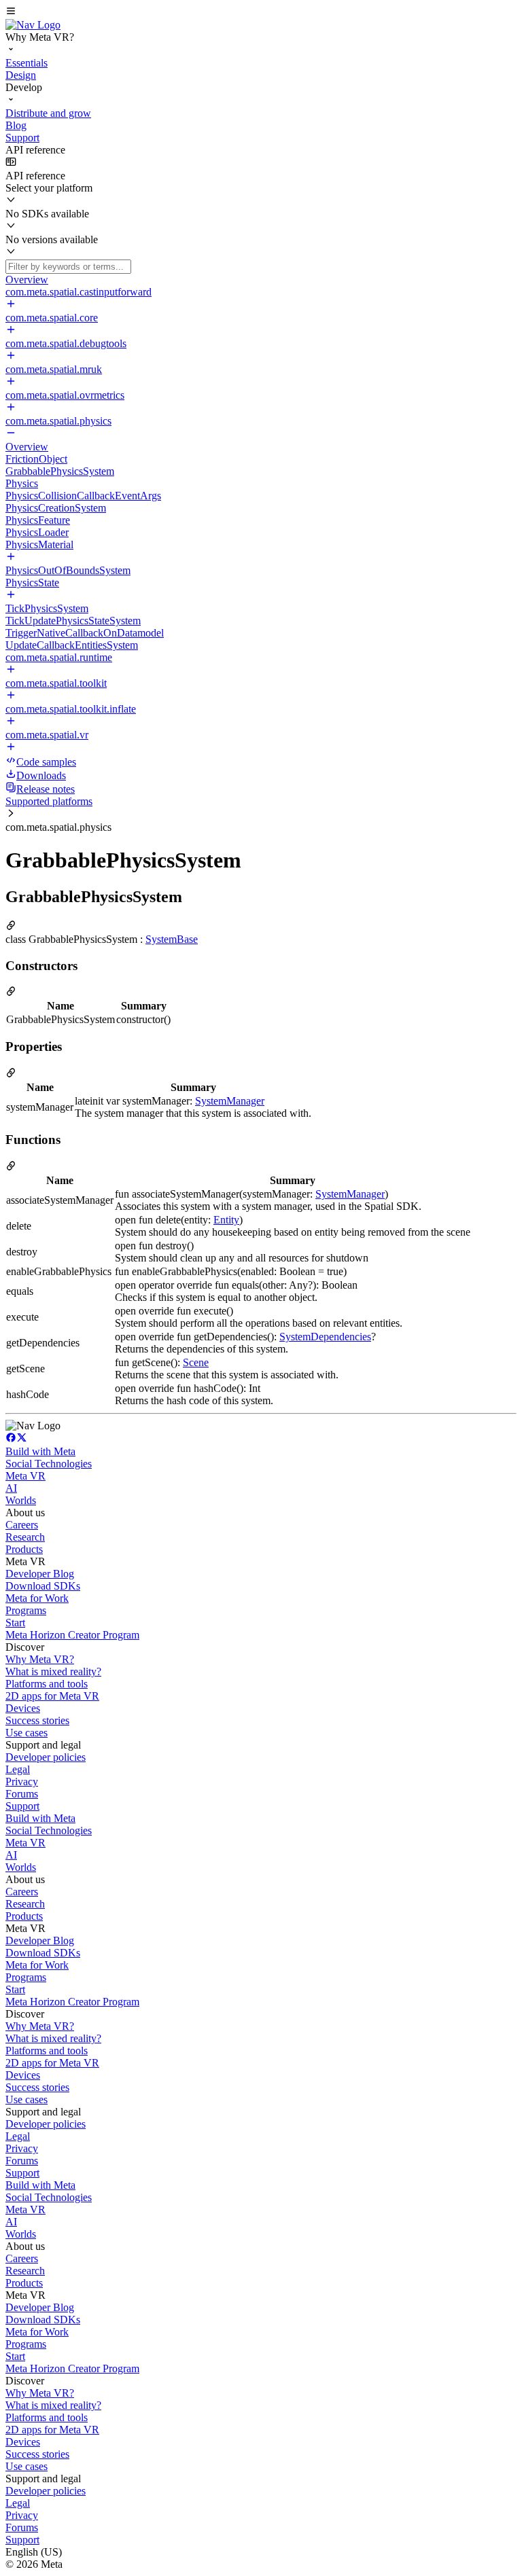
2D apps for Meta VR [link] (52, 1696)
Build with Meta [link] (40, 1451)
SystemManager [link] (230, 1101)
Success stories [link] (37, 1720)
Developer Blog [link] (40, 1574)
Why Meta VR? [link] (40, 1659)
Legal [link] (18, 1769)
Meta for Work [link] (37, 1598)
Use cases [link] (27, 1733)
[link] (33, 25)
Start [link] (15, 1623)
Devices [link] (23, 1708)
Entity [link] (226, 1220)
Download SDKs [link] (43, 1586)
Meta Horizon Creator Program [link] (72, 1635)
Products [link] (24, 1549)
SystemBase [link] (172, 939)
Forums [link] (22, 1794)
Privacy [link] (22, 1782)
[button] (261, 12)
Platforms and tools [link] (47, 1684)
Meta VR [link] (25, 1476)
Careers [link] (22, 1525)
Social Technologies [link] (49, 1464)
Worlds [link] (21, 1500)
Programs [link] (26, 1610)
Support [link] (22, 1806)
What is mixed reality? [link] (53, 1671)
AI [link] (11, 1488)
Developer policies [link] (46, 1757)
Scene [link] (196, 1362)
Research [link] (25, 1537)
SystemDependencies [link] (325, 1337)
